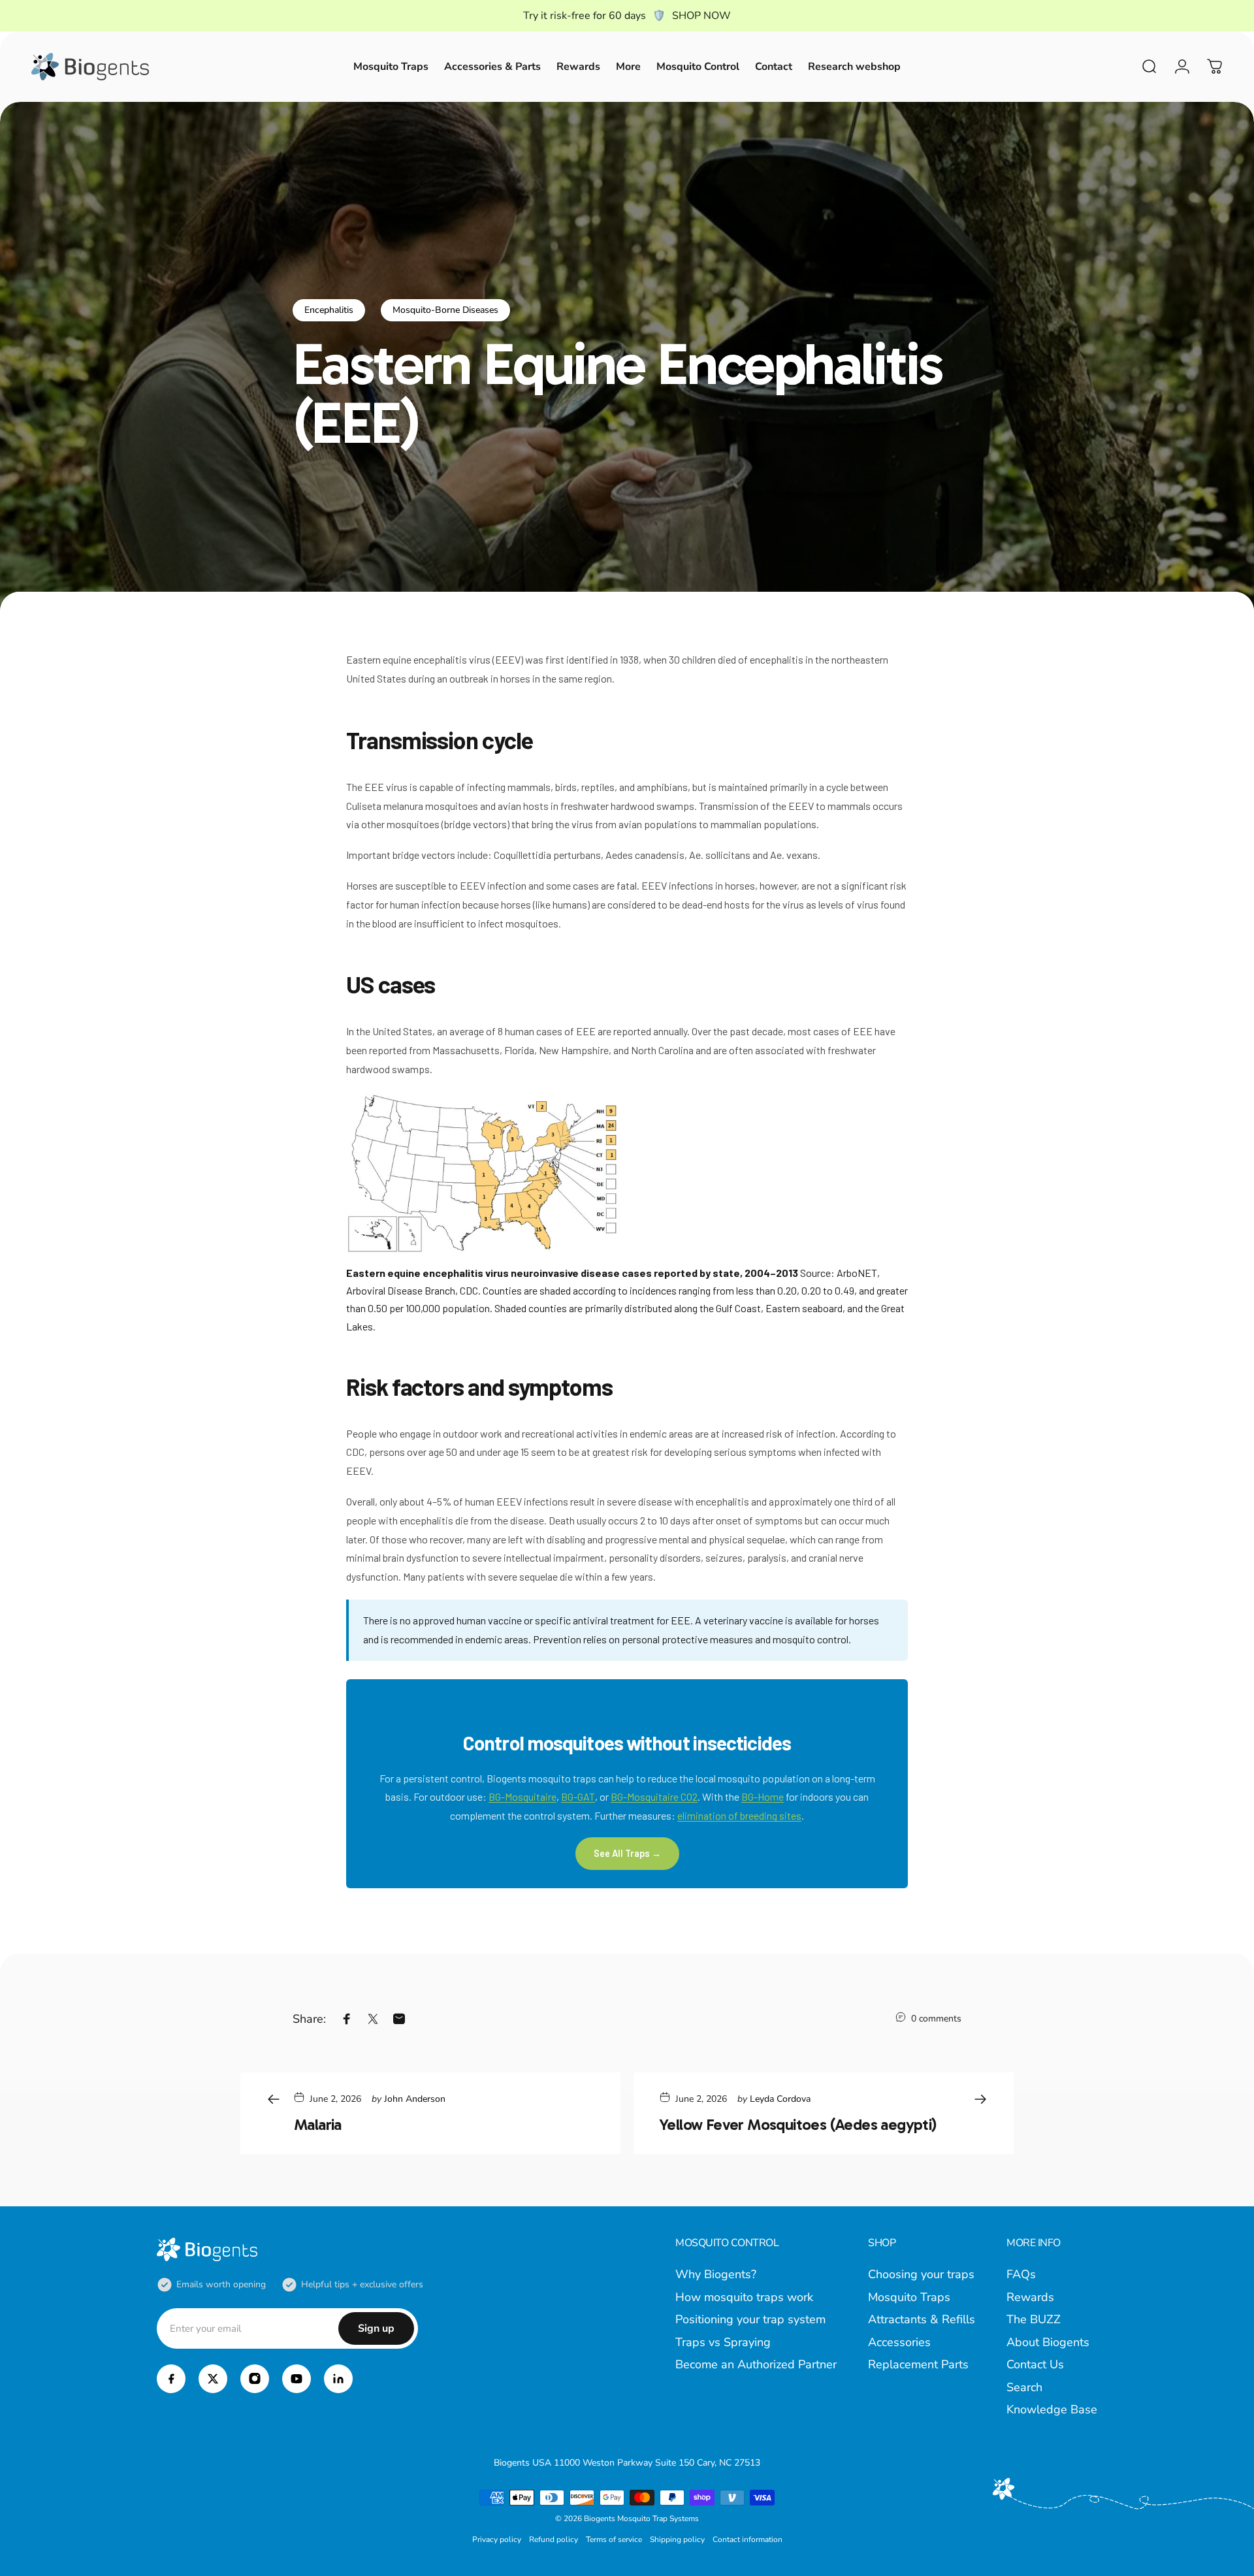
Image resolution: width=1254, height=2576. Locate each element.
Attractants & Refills (922, 2320)
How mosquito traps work (744, 2297)
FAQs (1021, 2275)
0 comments (936, 2019)
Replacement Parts (918, 2365)
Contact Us (1035, 2365)
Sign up (376, 2328)
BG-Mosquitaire (522, 1796)
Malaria (318, 2124)
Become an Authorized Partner (756, 2365)
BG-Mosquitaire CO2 (654, 1796)
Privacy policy (497, 2539)
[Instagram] (255, 2379)
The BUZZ (1034, 2320)
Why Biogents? (716, 2275)
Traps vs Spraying (723, 2343)
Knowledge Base (1052, 2410)
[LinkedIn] (338, 2379)
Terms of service (614, 2539)
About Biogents (1048, 2343)
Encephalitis (329, 310)
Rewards (1030, 2297)
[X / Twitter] (213, 2379)
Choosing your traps (921, 2275)
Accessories (899, 2343)
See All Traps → (627, 1853)
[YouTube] (297, 2379)
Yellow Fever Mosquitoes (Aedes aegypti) (798, 2124)
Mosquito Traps (909, 2297)
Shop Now (701, 16)
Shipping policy (677, 2539)
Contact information (748, 2539)
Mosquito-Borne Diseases (445, 310)
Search (1024, 2388)
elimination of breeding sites (739, 1815)
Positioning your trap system (750, 2320)
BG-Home (763, 1796)
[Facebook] (171, 2379)
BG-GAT (578, 1796)
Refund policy (554, 2539)
